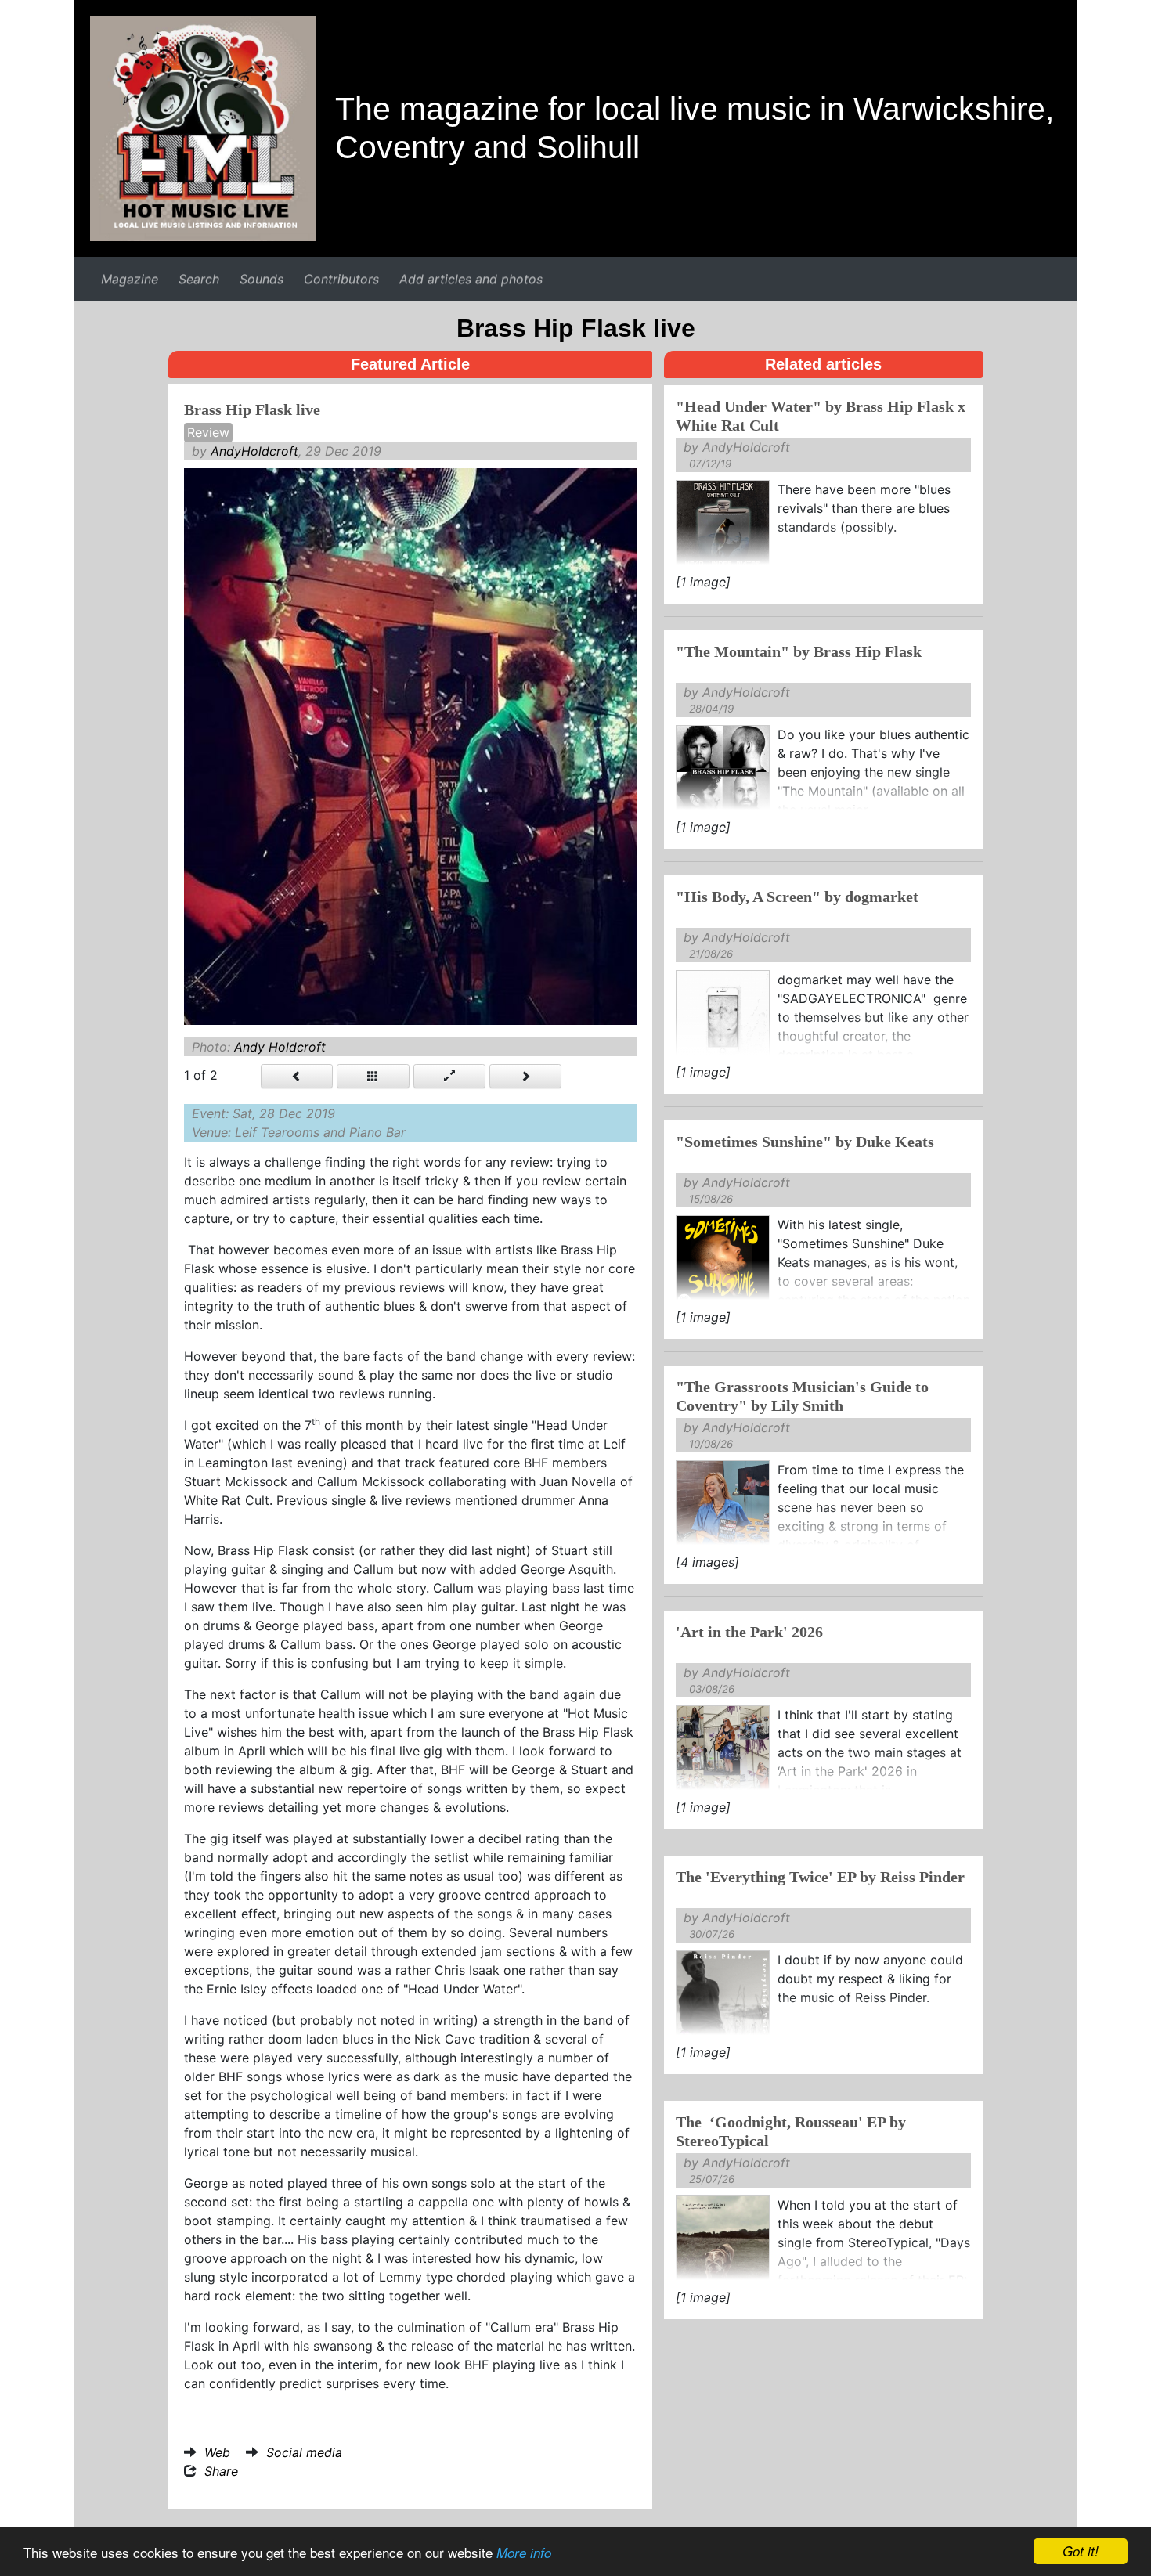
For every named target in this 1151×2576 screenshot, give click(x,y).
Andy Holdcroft (280, 1047)
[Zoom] (449, 1076)
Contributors (341, 279)
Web (217, 2452)
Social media (304, 2452)
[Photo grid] (373, 1076)
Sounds (262, 279)
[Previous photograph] (297, 1076)
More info (524, 2553)
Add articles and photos (471, 279)
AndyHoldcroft (254, 451)
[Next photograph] (525, 1076)
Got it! (1081, 2551)
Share (221, 2471)
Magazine (130, 279)
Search (199, 279)
